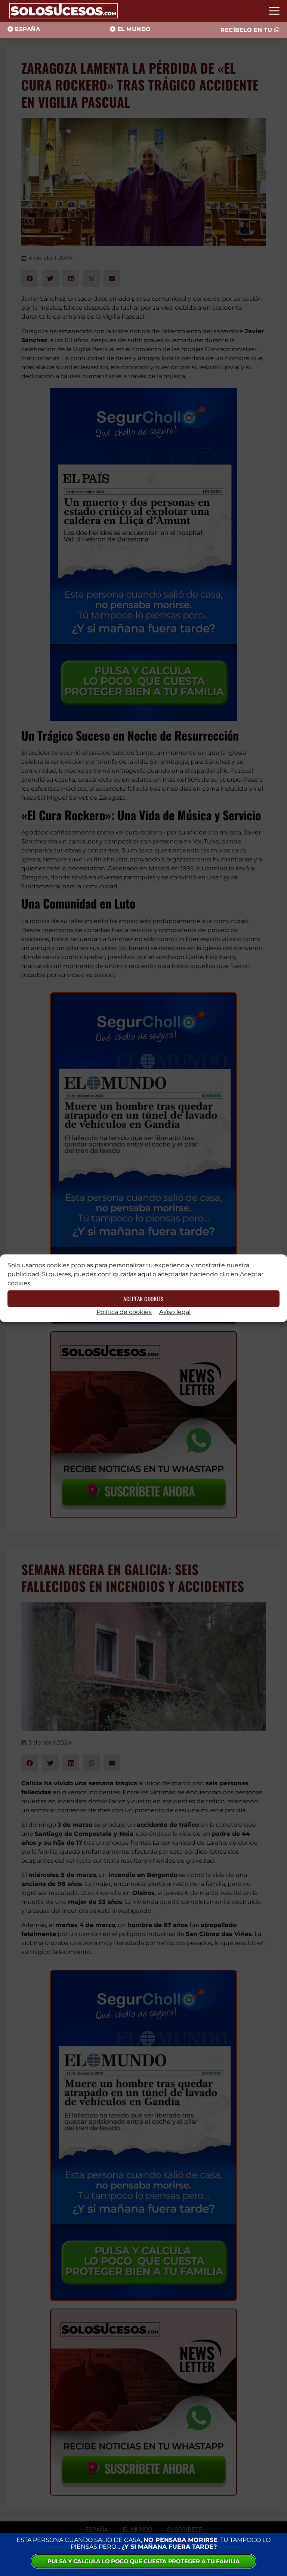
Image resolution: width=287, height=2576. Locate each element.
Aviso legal (175, 1312)
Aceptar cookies (143, 1299)
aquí (144, 1274)
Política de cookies (124, 1312)
